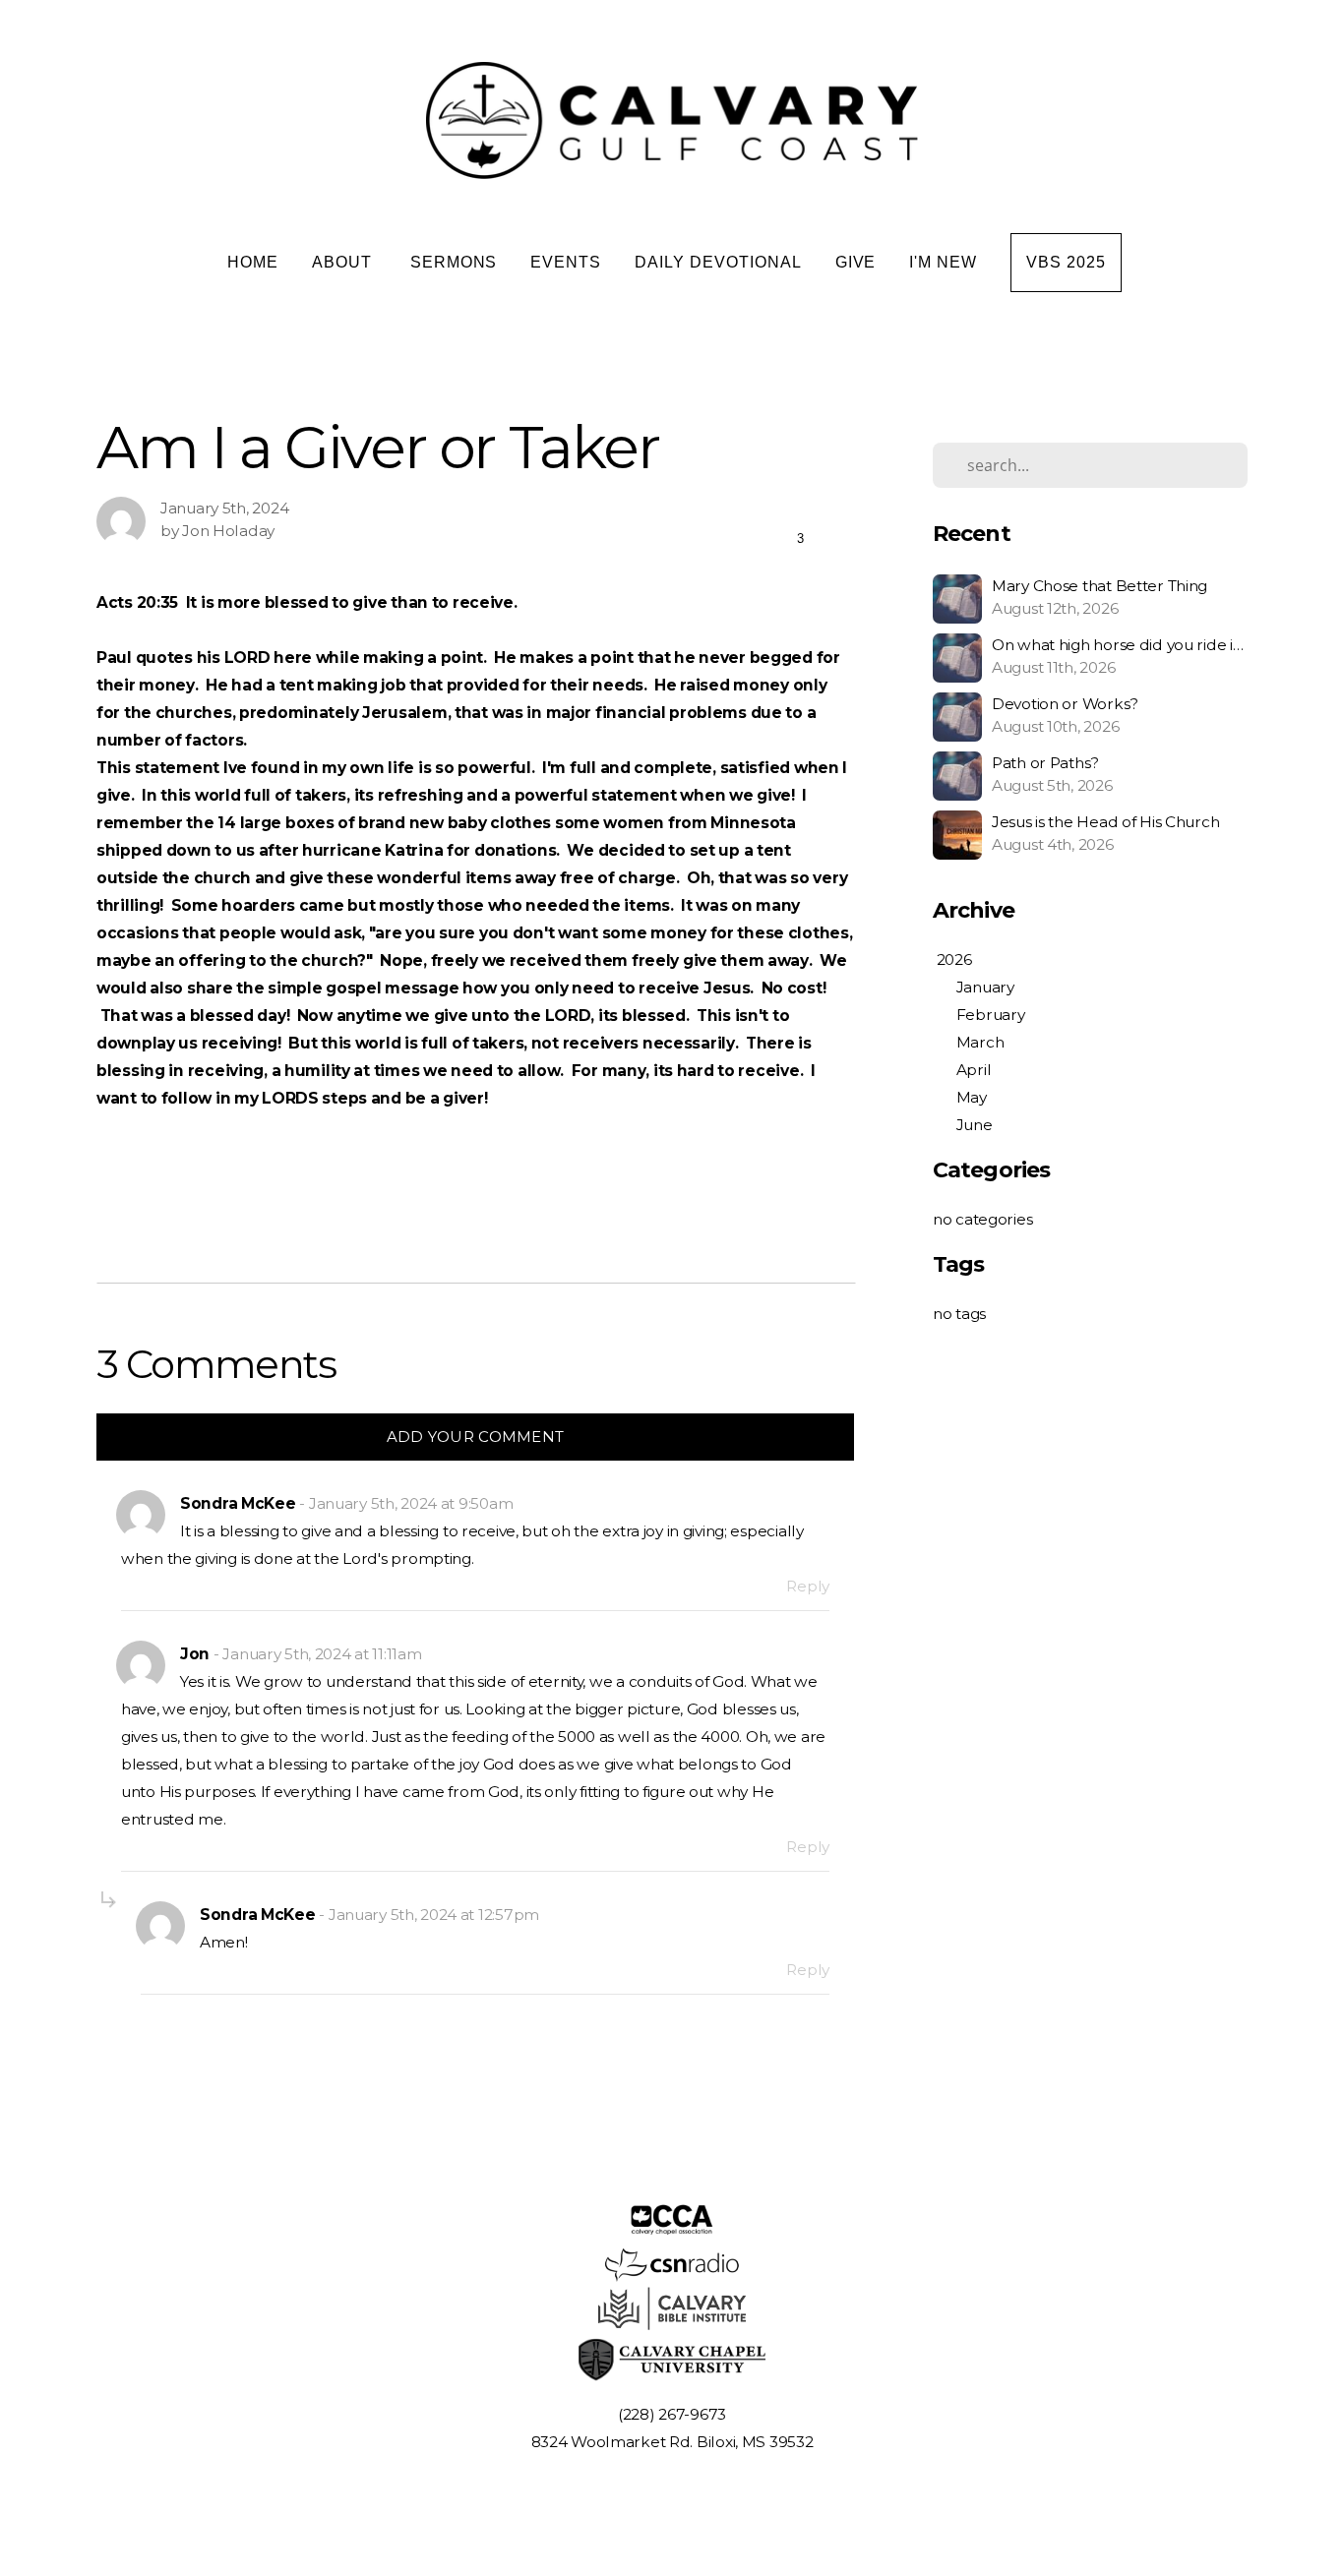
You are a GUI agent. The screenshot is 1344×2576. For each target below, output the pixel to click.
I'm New (943, 262)
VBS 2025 (1066, 262)
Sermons (454, 262)
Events (566, 262)
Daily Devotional (718, 262)
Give (856, 262)
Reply (808, 1586)
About (344, 262)
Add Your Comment (476, 1437)
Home (253, 262)
